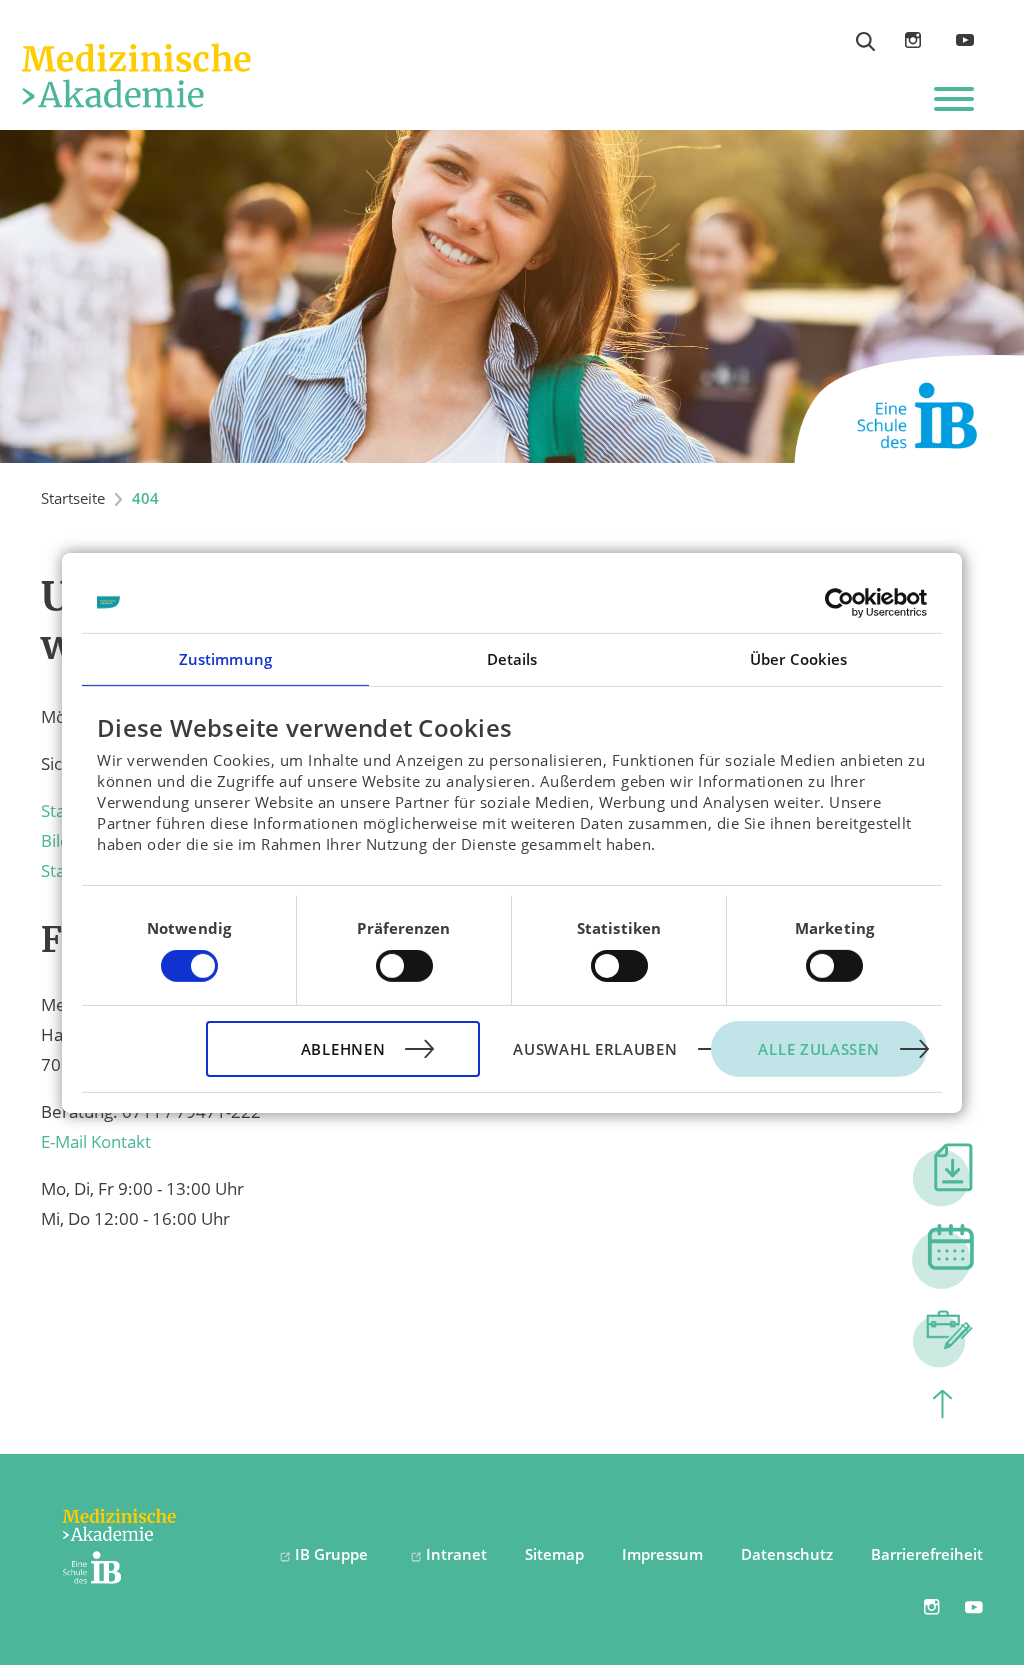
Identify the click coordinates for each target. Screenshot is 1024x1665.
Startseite (73, 498)
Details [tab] (512, 658)
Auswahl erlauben (595, 1049)
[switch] (404, 966)
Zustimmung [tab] (225, 658)
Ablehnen (343, 1049)
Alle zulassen (818, 1049)
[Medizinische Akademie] (135, 73)
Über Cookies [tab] (798, 658)
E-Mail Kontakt (96, 1141)
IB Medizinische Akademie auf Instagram (913, 40)
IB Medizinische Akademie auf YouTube (965, 40)
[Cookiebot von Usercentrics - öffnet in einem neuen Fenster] (839, 602)
